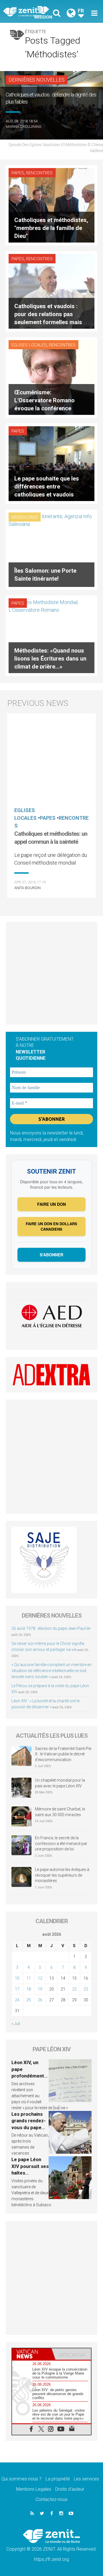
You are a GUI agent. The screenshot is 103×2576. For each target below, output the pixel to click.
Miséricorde (25, 517)
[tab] (32, 2354)
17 (17, 1989)
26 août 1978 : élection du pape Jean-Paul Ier (51, 1628)
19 (40, 1989)
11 (29, 1978)
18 (29, 1989)
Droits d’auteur (70, 2489)
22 (74, 1989)
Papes (18, 173)
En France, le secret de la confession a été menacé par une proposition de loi (61, 1843)
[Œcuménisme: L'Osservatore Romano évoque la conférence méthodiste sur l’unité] (51, 377)
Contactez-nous (51, 2499)
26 (40, 2000)
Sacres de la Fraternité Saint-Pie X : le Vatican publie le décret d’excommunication (63, 1754)
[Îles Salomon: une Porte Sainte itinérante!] (51, 549)
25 (29, 2000)
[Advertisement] (51, 973)
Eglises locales (29, 345)
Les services (86, 2479)
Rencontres (39, 173)
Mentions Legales (34, 2489)
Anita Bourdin (27, 888)
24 (17, 2000)
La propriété (58, 2479)
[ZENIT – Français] (29, 12)
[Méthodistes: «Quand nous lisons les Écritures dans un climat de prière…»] (51, 635)
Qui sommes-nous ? (21, 2479)
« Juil (16, 2024)
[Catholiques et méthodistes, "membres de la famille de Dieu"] (51, 205)
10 (17, 1978)
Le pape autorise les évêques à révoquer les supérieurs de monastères (62, 1875)
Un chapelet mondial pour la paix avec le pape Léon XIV (60, 1783)
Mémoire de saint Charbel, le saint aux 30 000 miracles (60, 1812)
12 (40, 1978)
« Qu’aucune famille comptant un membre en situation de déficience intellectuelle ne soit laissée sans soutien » (51, 1671)
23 (86, 1989)
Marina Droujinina (23, 127)
